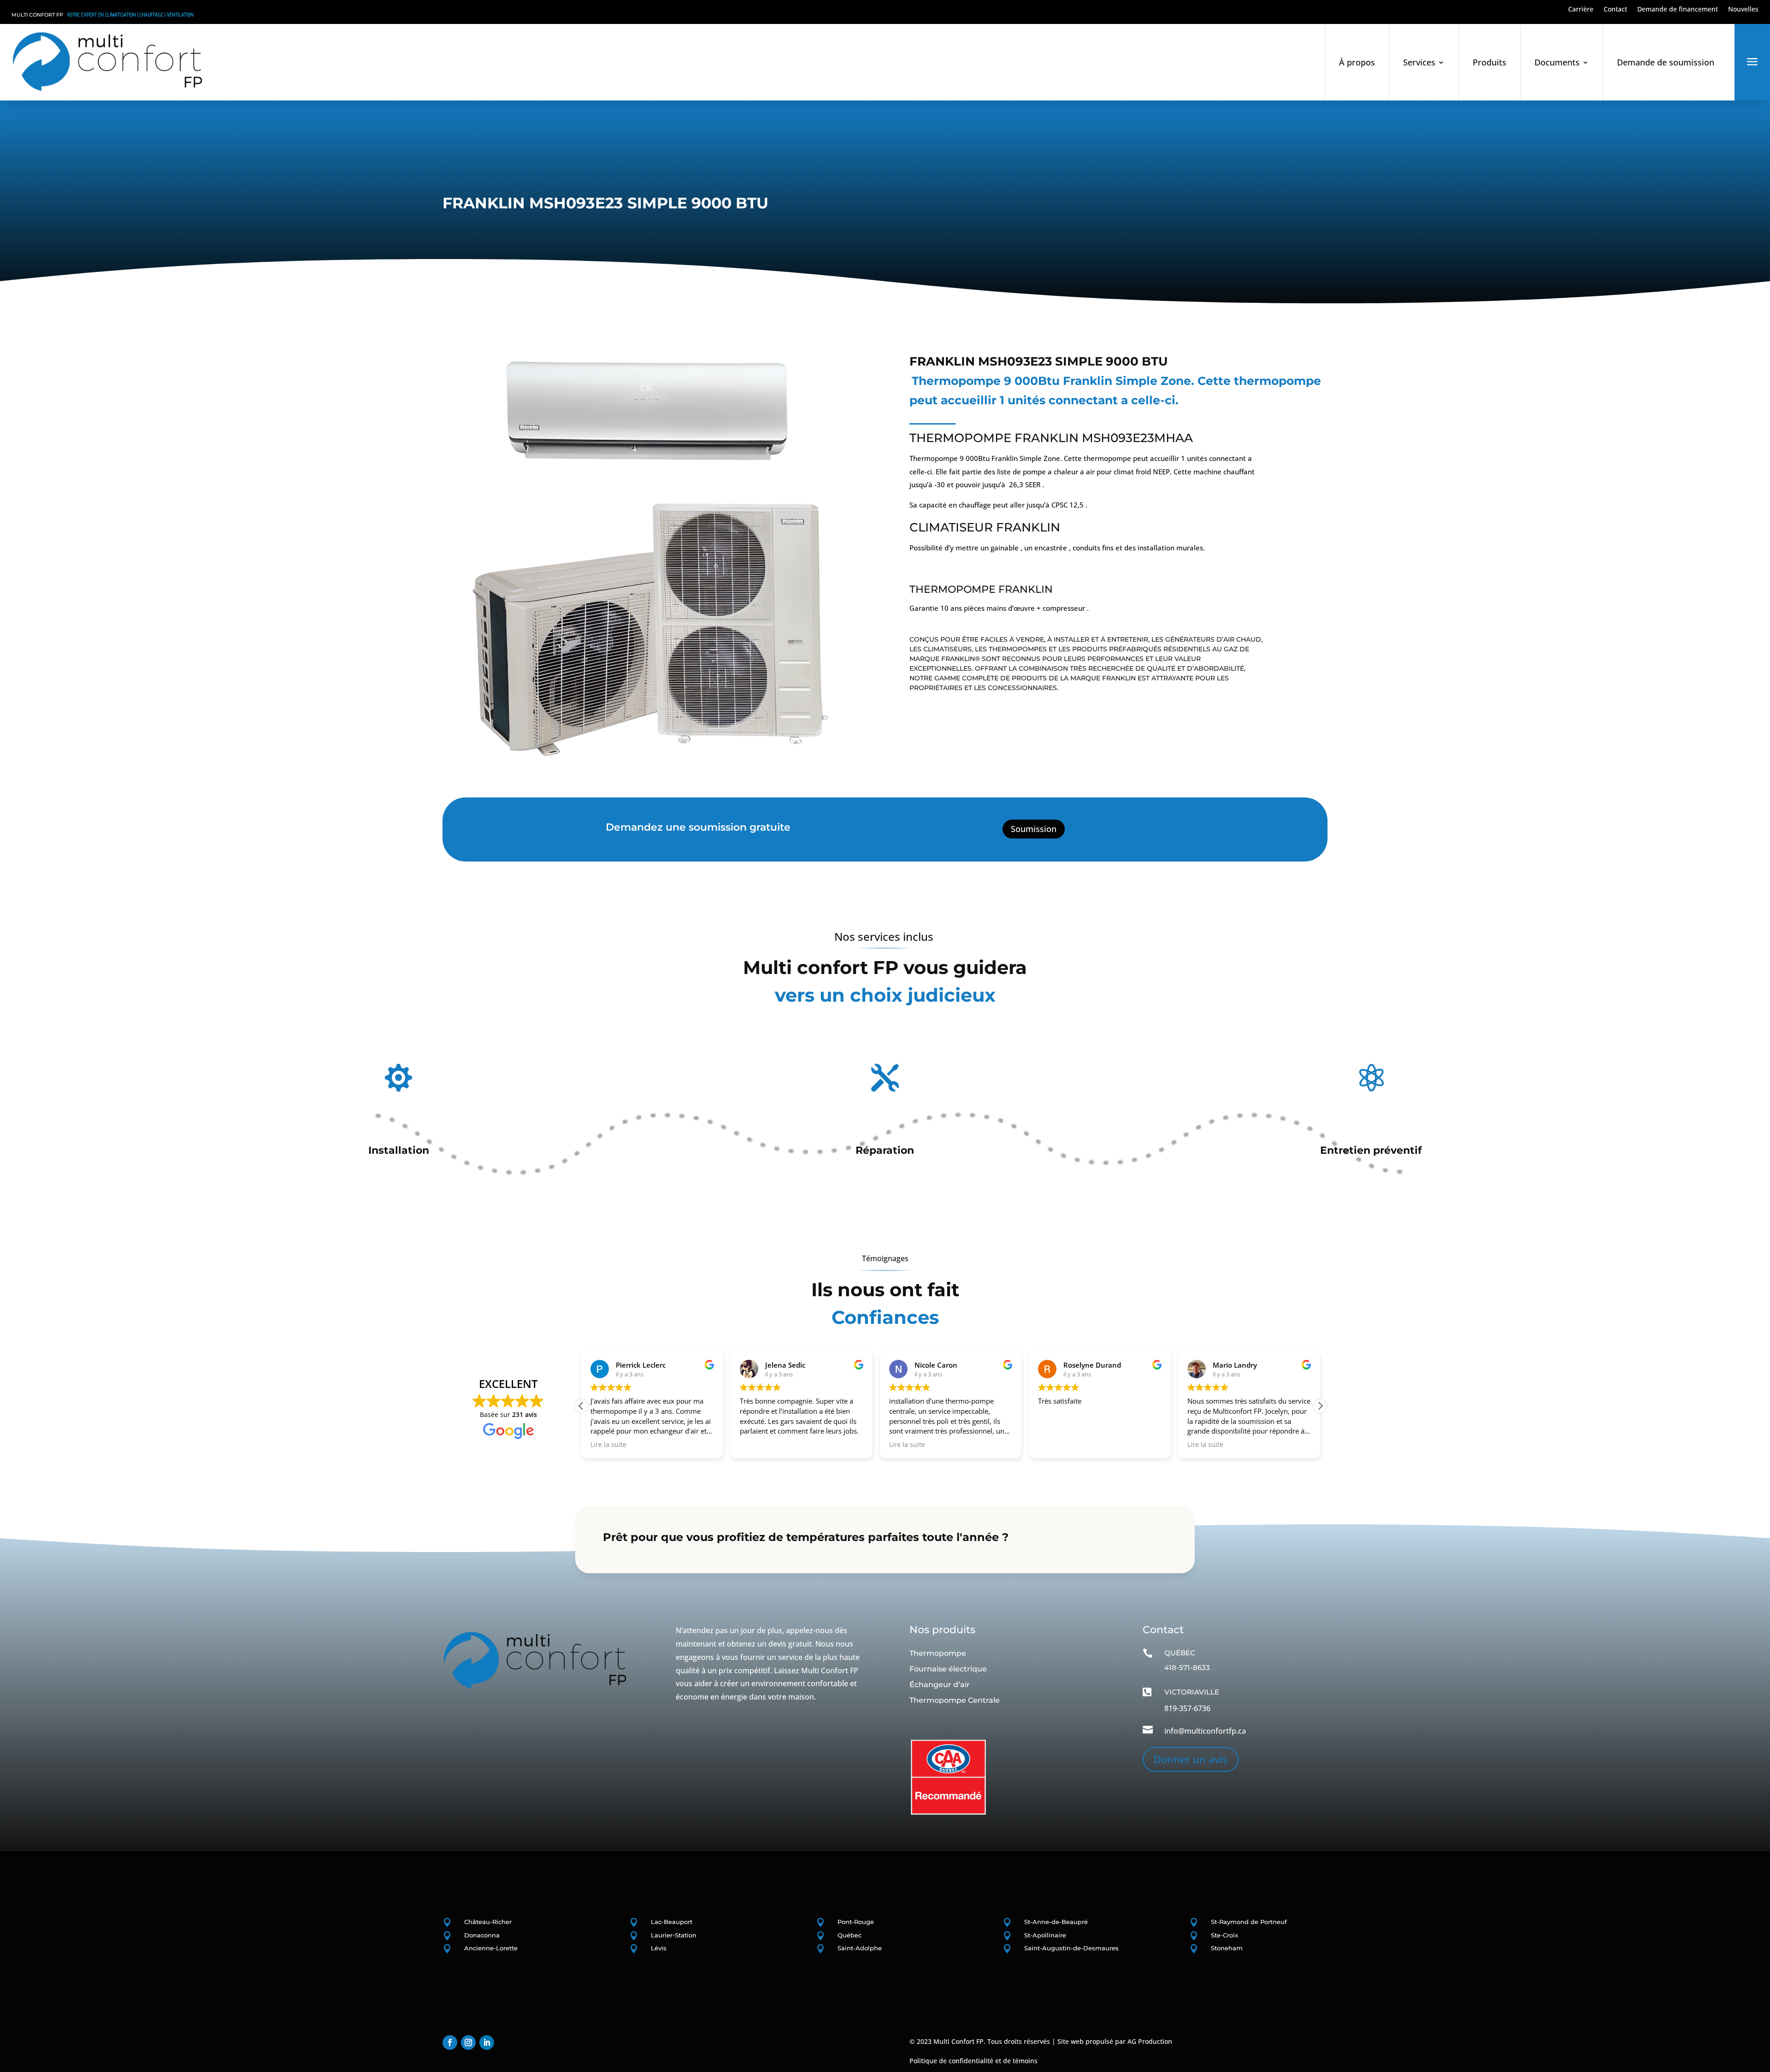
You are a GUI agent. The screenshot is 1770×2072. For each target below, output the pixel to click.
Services (1419, 62)
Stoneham (1227, 1948)
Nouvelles (1743, 10)
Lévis (659, 1948)
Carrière (1581, 10)
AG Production (1150, 2041)
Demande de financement (1678, 10)
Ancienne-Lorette (491, 1948)
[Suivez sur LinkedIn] (487, 2042)
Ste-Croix (1224, 1935)
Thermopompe (938, 1653)
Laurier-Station (674, 1935)
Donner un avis (1191, 1759)
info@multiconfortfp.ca (1205, 1731)
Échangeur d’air (940, 1685)
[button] (581, 1406)
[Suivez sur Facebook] (450, 2042)
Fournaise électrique (948, 1669)
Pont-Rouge (856, 1922)
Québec (850, 1935)
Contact (1615, 10)
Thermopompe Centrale (955, 1700)
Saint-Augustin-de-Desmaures (1071, 1948)
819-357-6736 (1187, 1708)
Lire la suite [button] (763, 1445)
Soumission (1034, 829)
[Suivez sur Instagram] (468, 2042)
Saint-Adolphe (860, 1948)
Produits (1490, 62)
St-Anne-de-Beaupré (1056, 1922)
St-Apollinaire (1045, 1935)
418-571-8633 (1187, 1668)
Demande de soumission (1666, 62)
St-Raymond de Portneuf (1249, 1922)
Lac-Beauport (672, 1922)
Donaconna (482, 1935)
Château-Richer (488, 1922)
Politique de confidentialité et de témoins (973, 2061)
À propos (1357, 62)
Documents (1557, 62)
